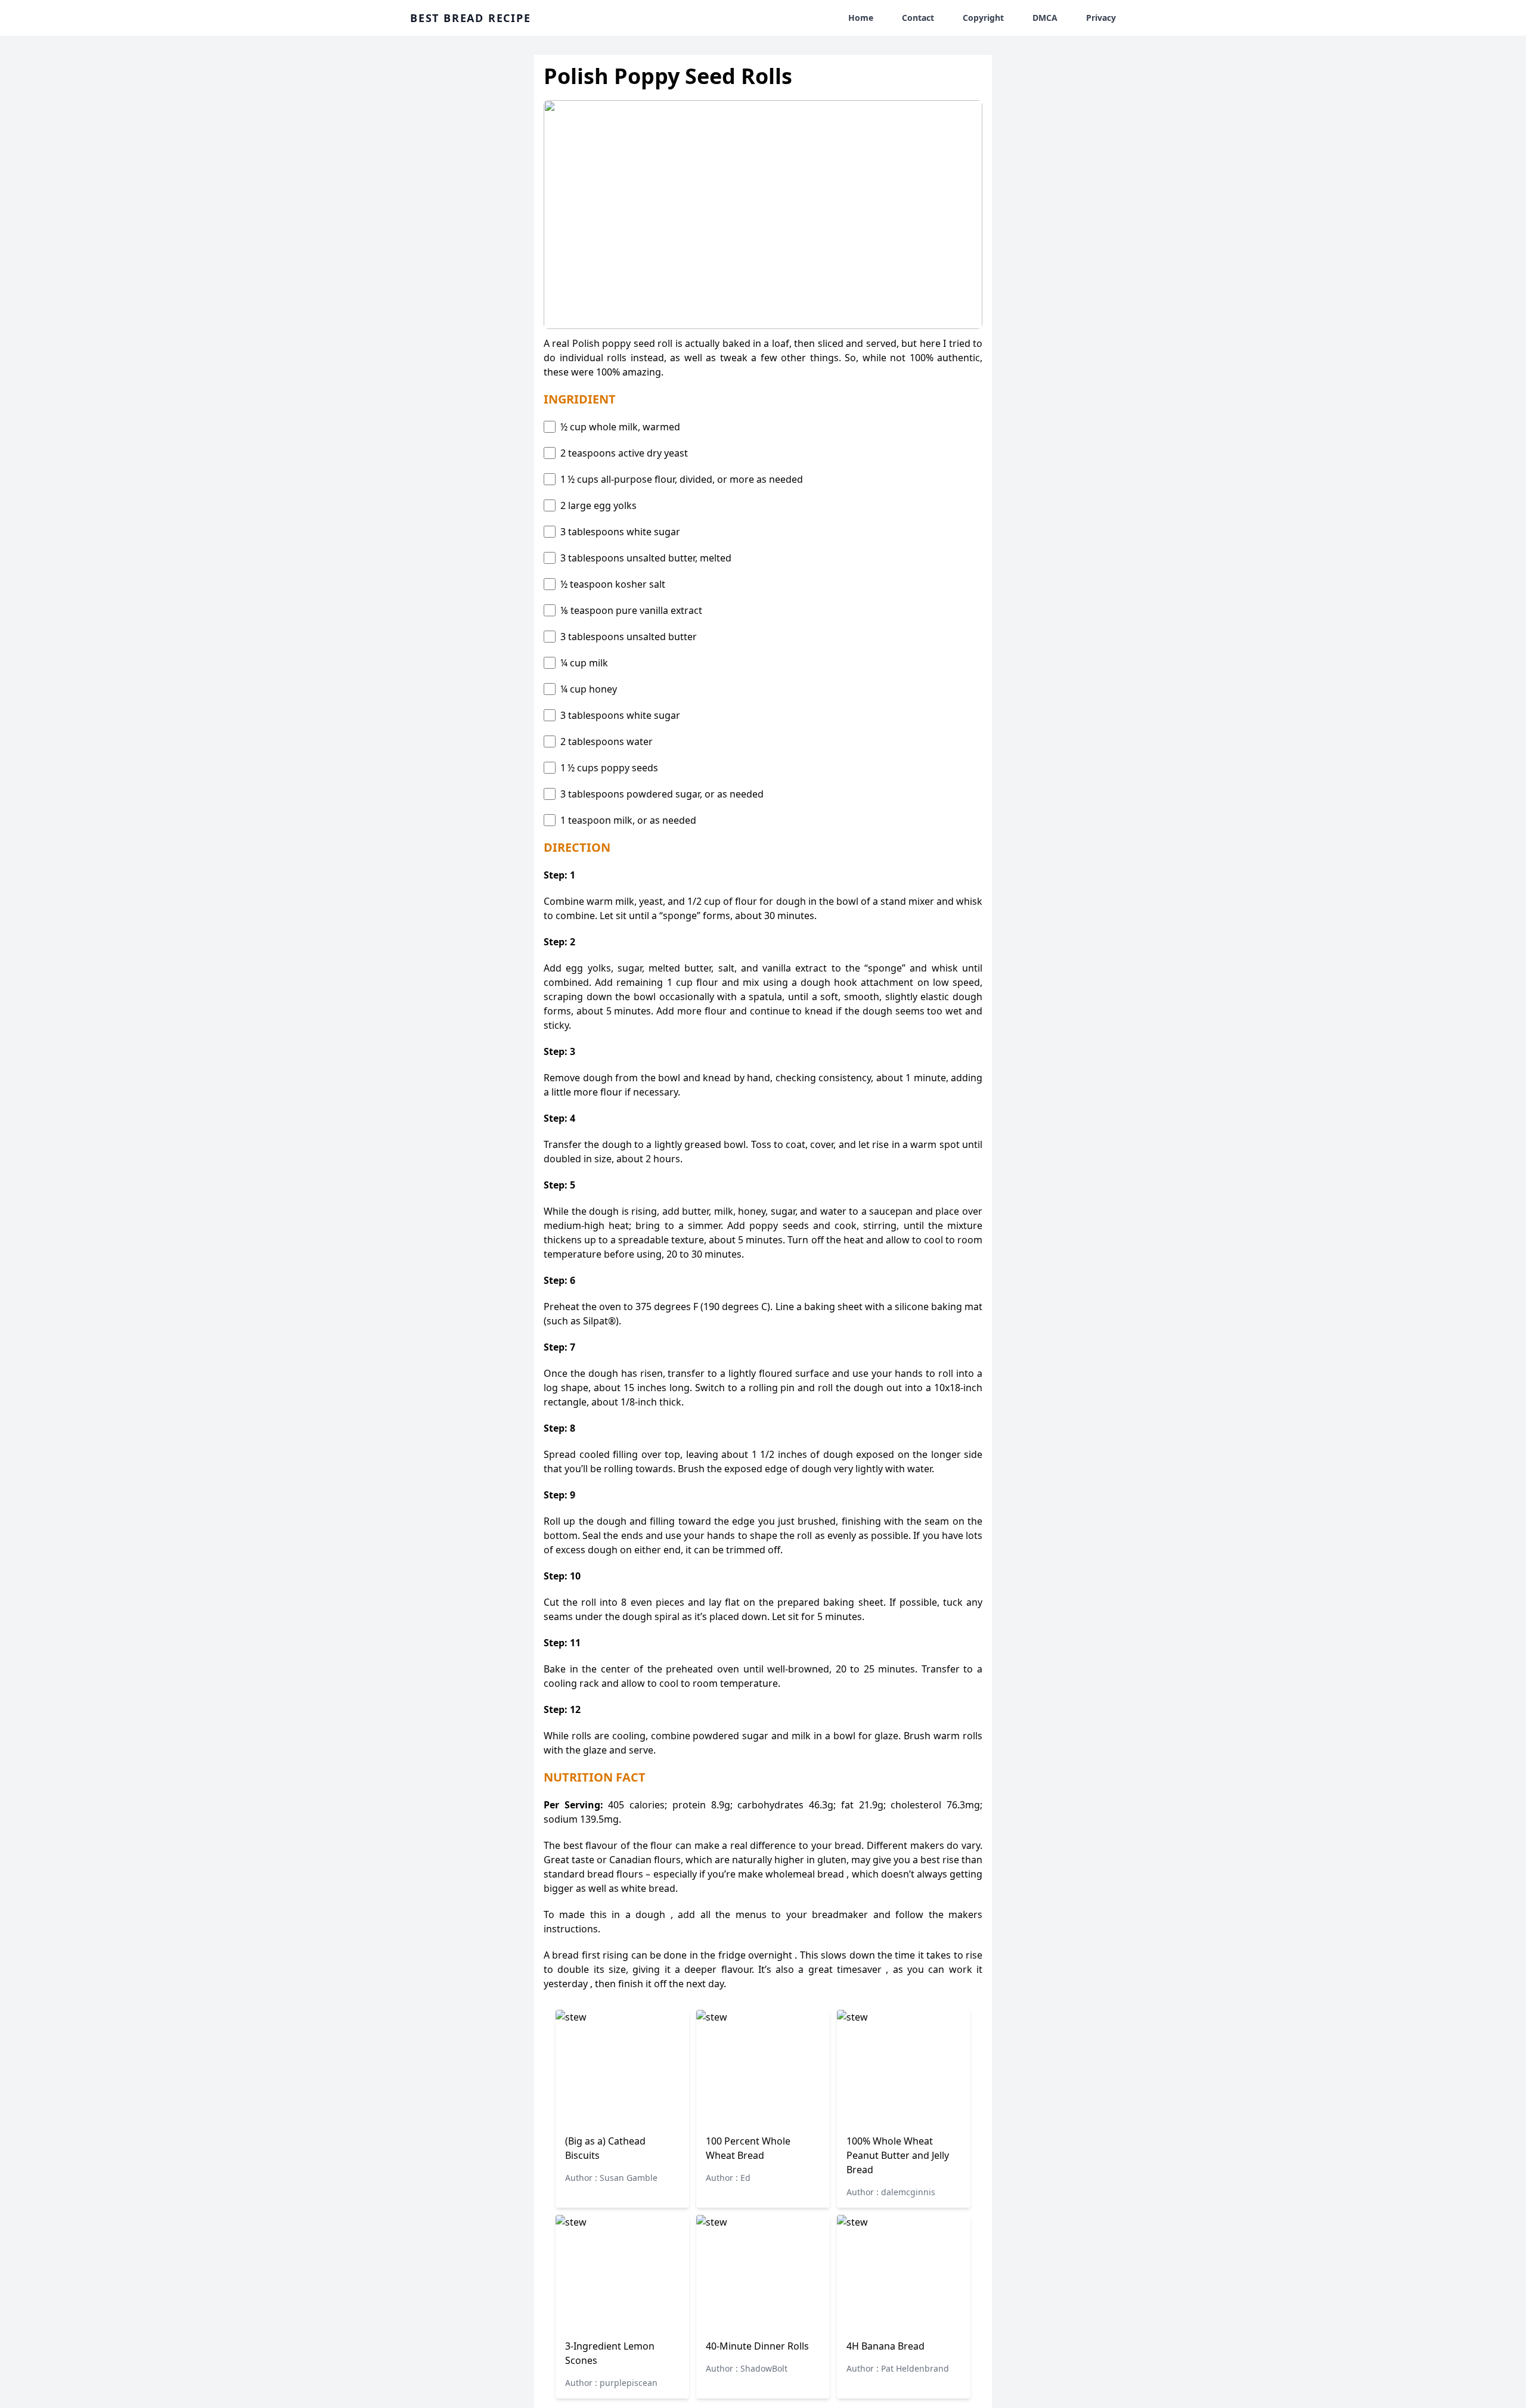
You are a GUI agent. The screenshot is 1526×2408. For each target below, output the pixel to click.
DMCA (1045, 18)
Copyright (983, 18)
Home (861, 18)
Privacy (1101, 18)
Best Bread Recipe (471, 18)
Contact (918, 18)
